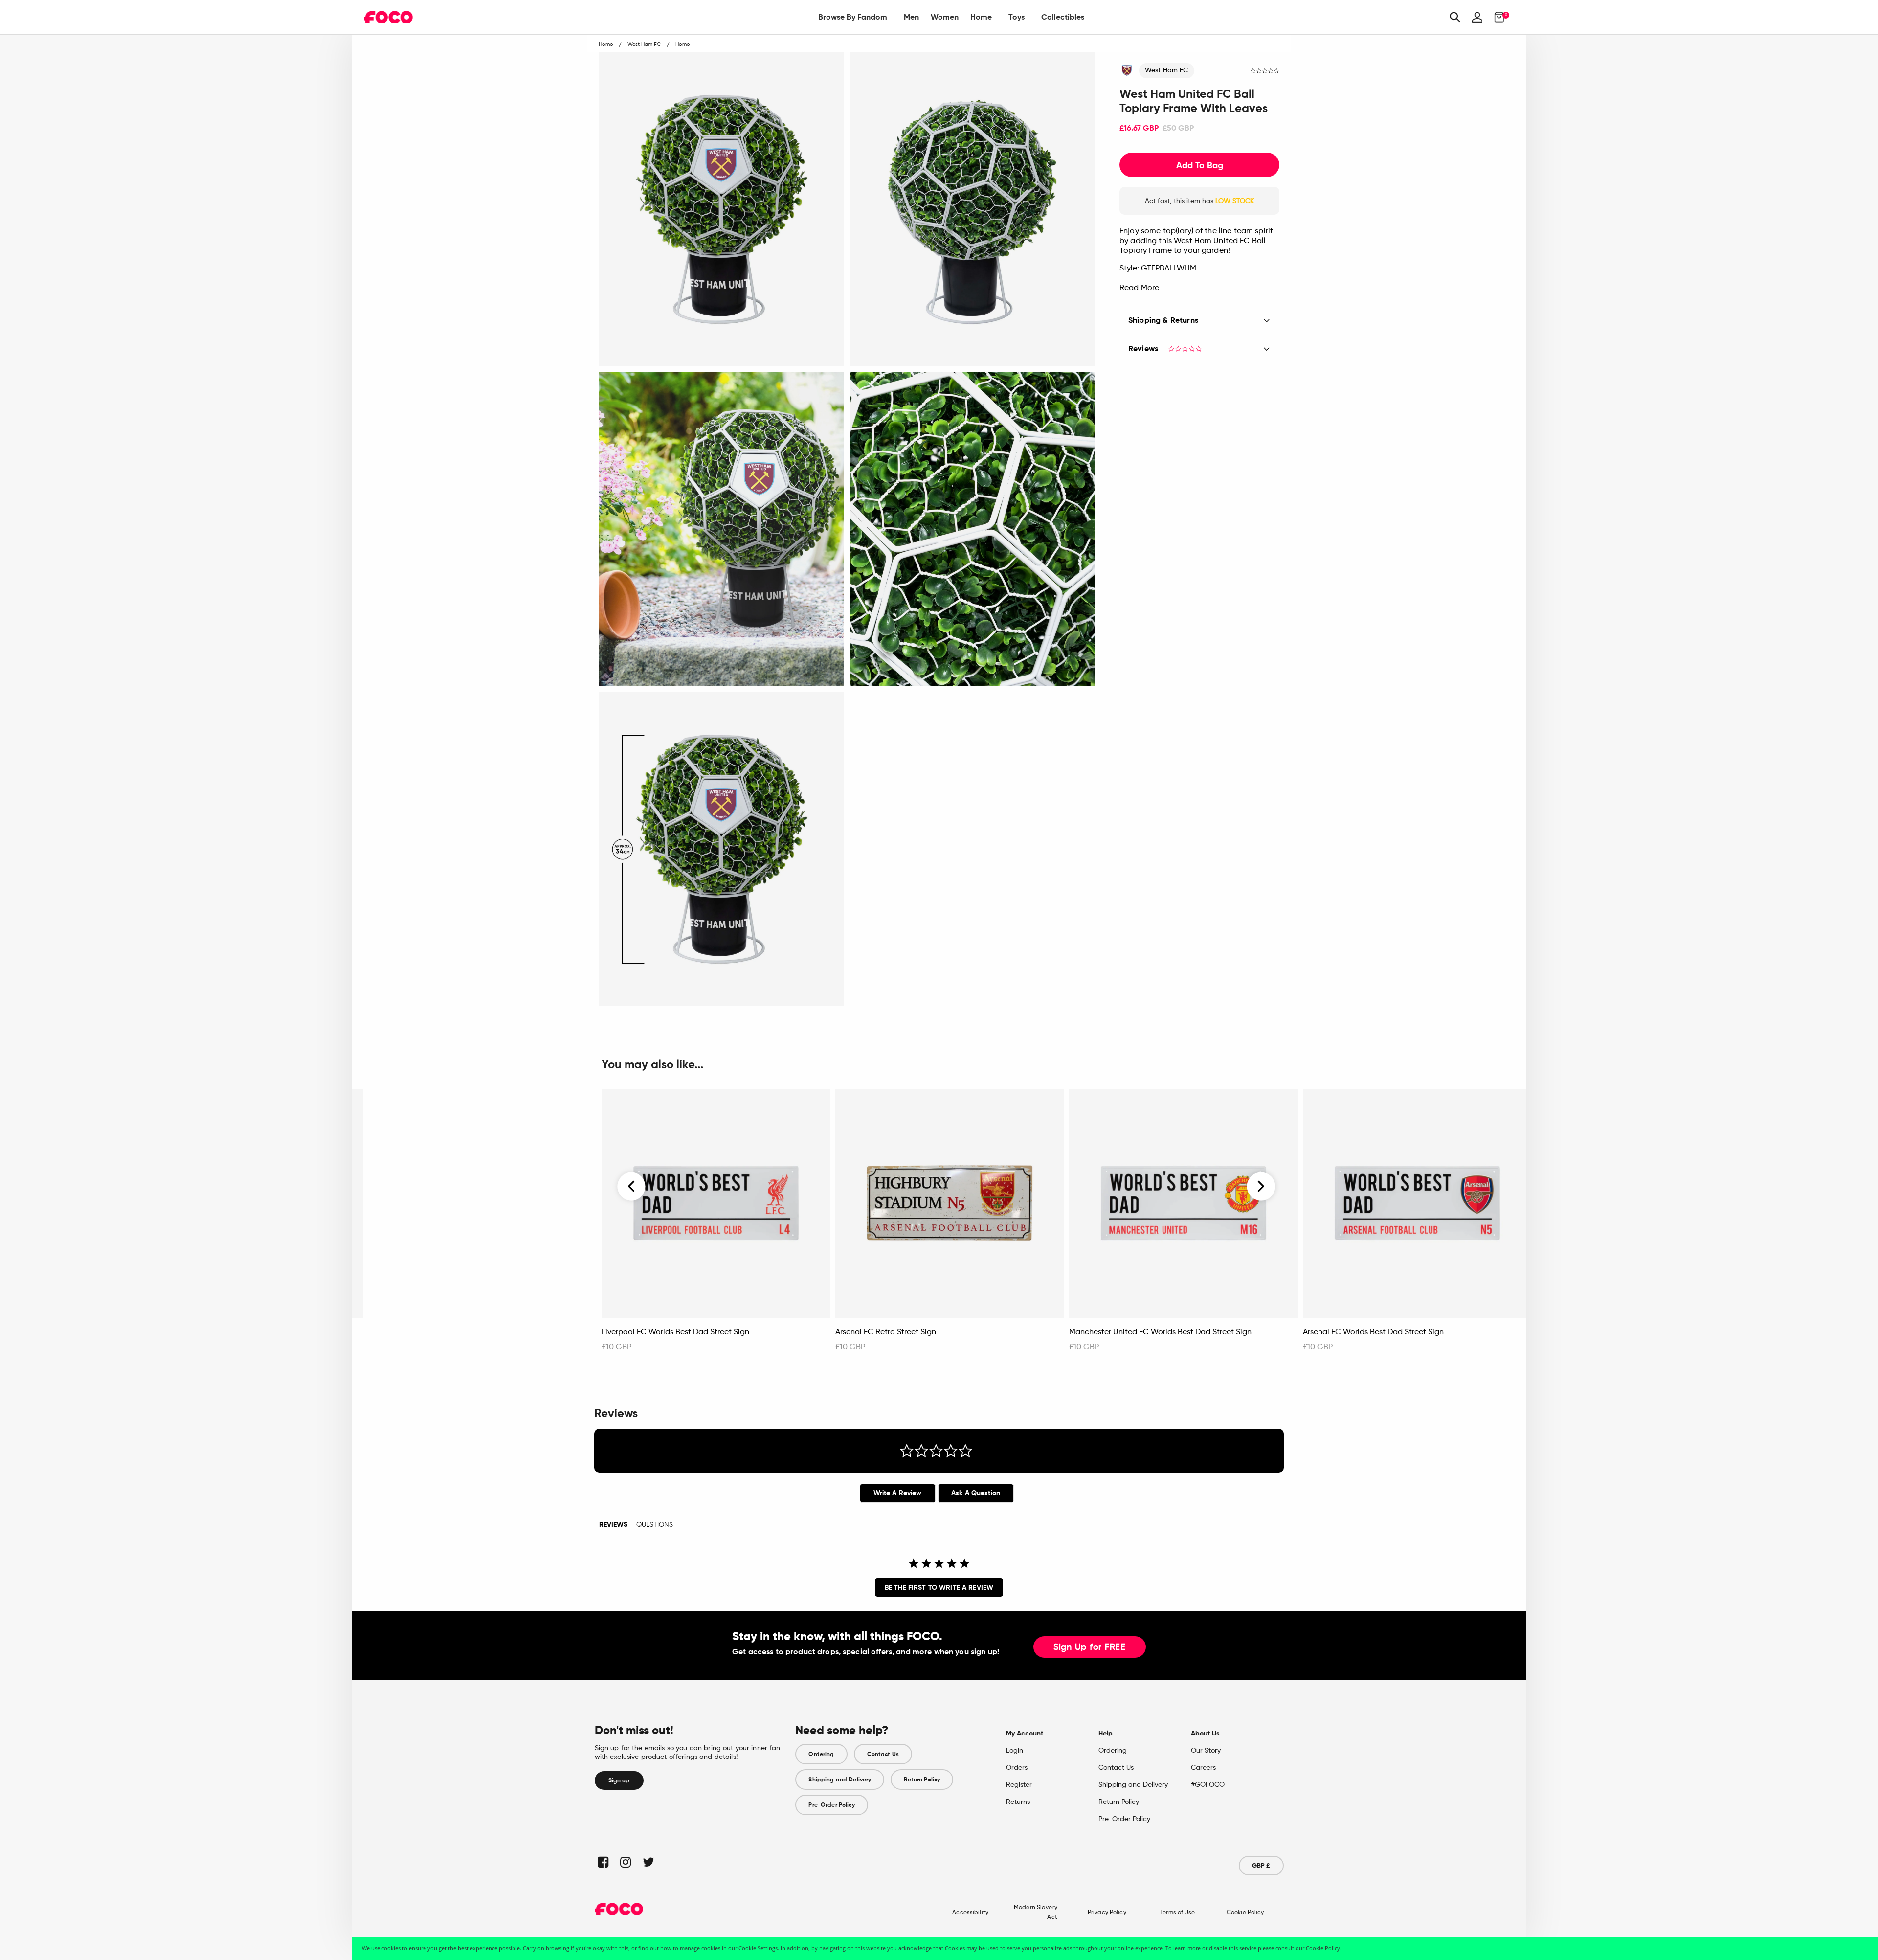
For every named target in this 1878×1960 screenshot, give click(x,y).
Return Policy (922, 1780)
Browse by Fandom (853, 17)
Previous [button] (632, 1186)
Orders (1017, 1768)
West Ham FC (1167, 70)
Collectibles (1063, 17)
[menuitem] (853, 17)
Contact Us (883, 1754)
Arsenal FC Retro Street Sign (886, 1332)
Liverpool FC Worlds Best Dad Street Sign (675, 1332)
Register (1019, 1785)
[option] (716, 1225)
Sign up (619, 1780)
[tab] (898, 1493)
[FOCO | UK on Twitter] (648, 1862)
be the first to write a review (939, 1588)
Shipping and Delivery (840, 1780)
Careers (1203, 1768)
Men (911, 17)
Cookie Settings (758, 1948)
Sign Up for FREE (1090, 1647)
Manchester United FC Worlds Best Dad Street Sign (1160, 1332)
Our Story (1206, 1751)
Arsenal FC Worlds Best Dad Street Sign (1373, 1332)
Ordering (821, 1754)
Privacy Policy (1107, 1913)
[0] (1496, 17)
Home (981, 17)
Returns (1018, 1802)
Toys (1017, 17)
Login (1015, 1751)
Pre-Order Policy (831, 1805)
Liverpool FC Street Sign (411, 1332)
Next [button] (1261, 1186)
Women (945, 17)
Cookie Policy (1245, 1913)
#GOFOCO (1208, 1785)
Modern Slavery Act (1036, 1913)
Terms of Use (1177, 1913)
